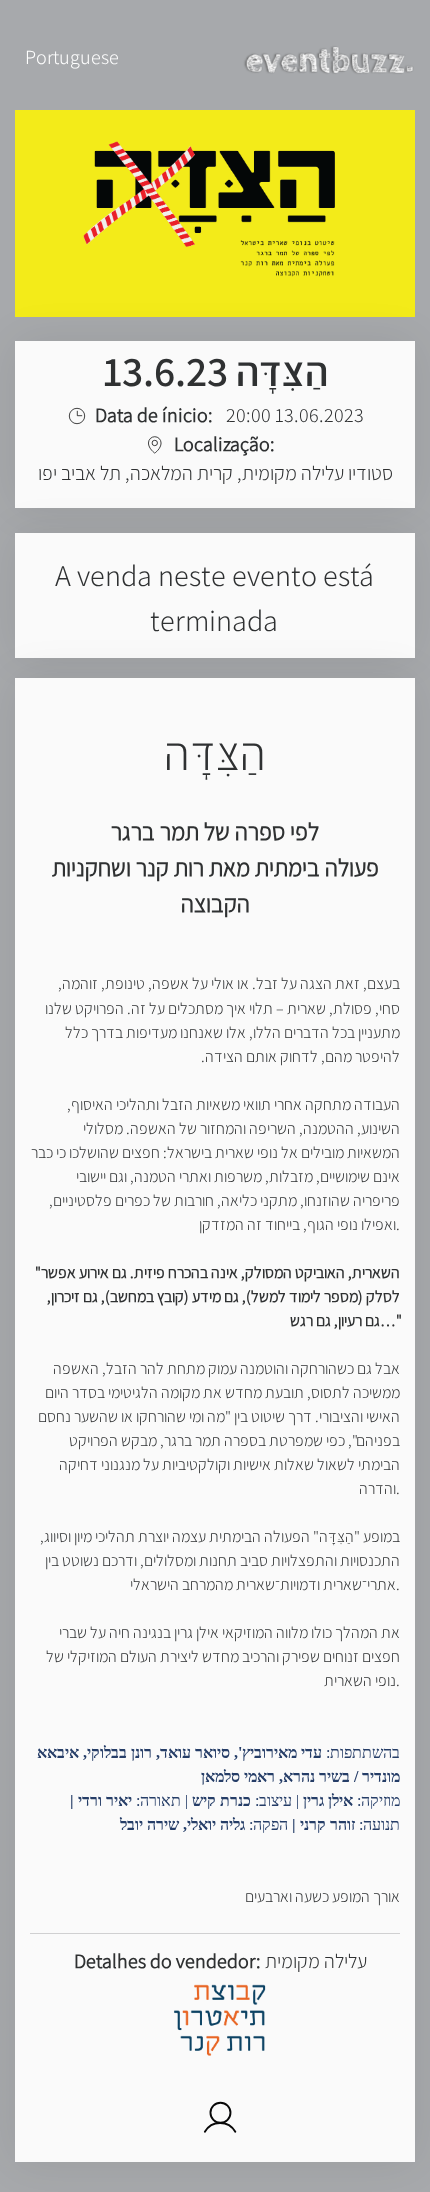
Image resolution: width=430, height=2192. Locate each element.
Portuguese (72, 57)
